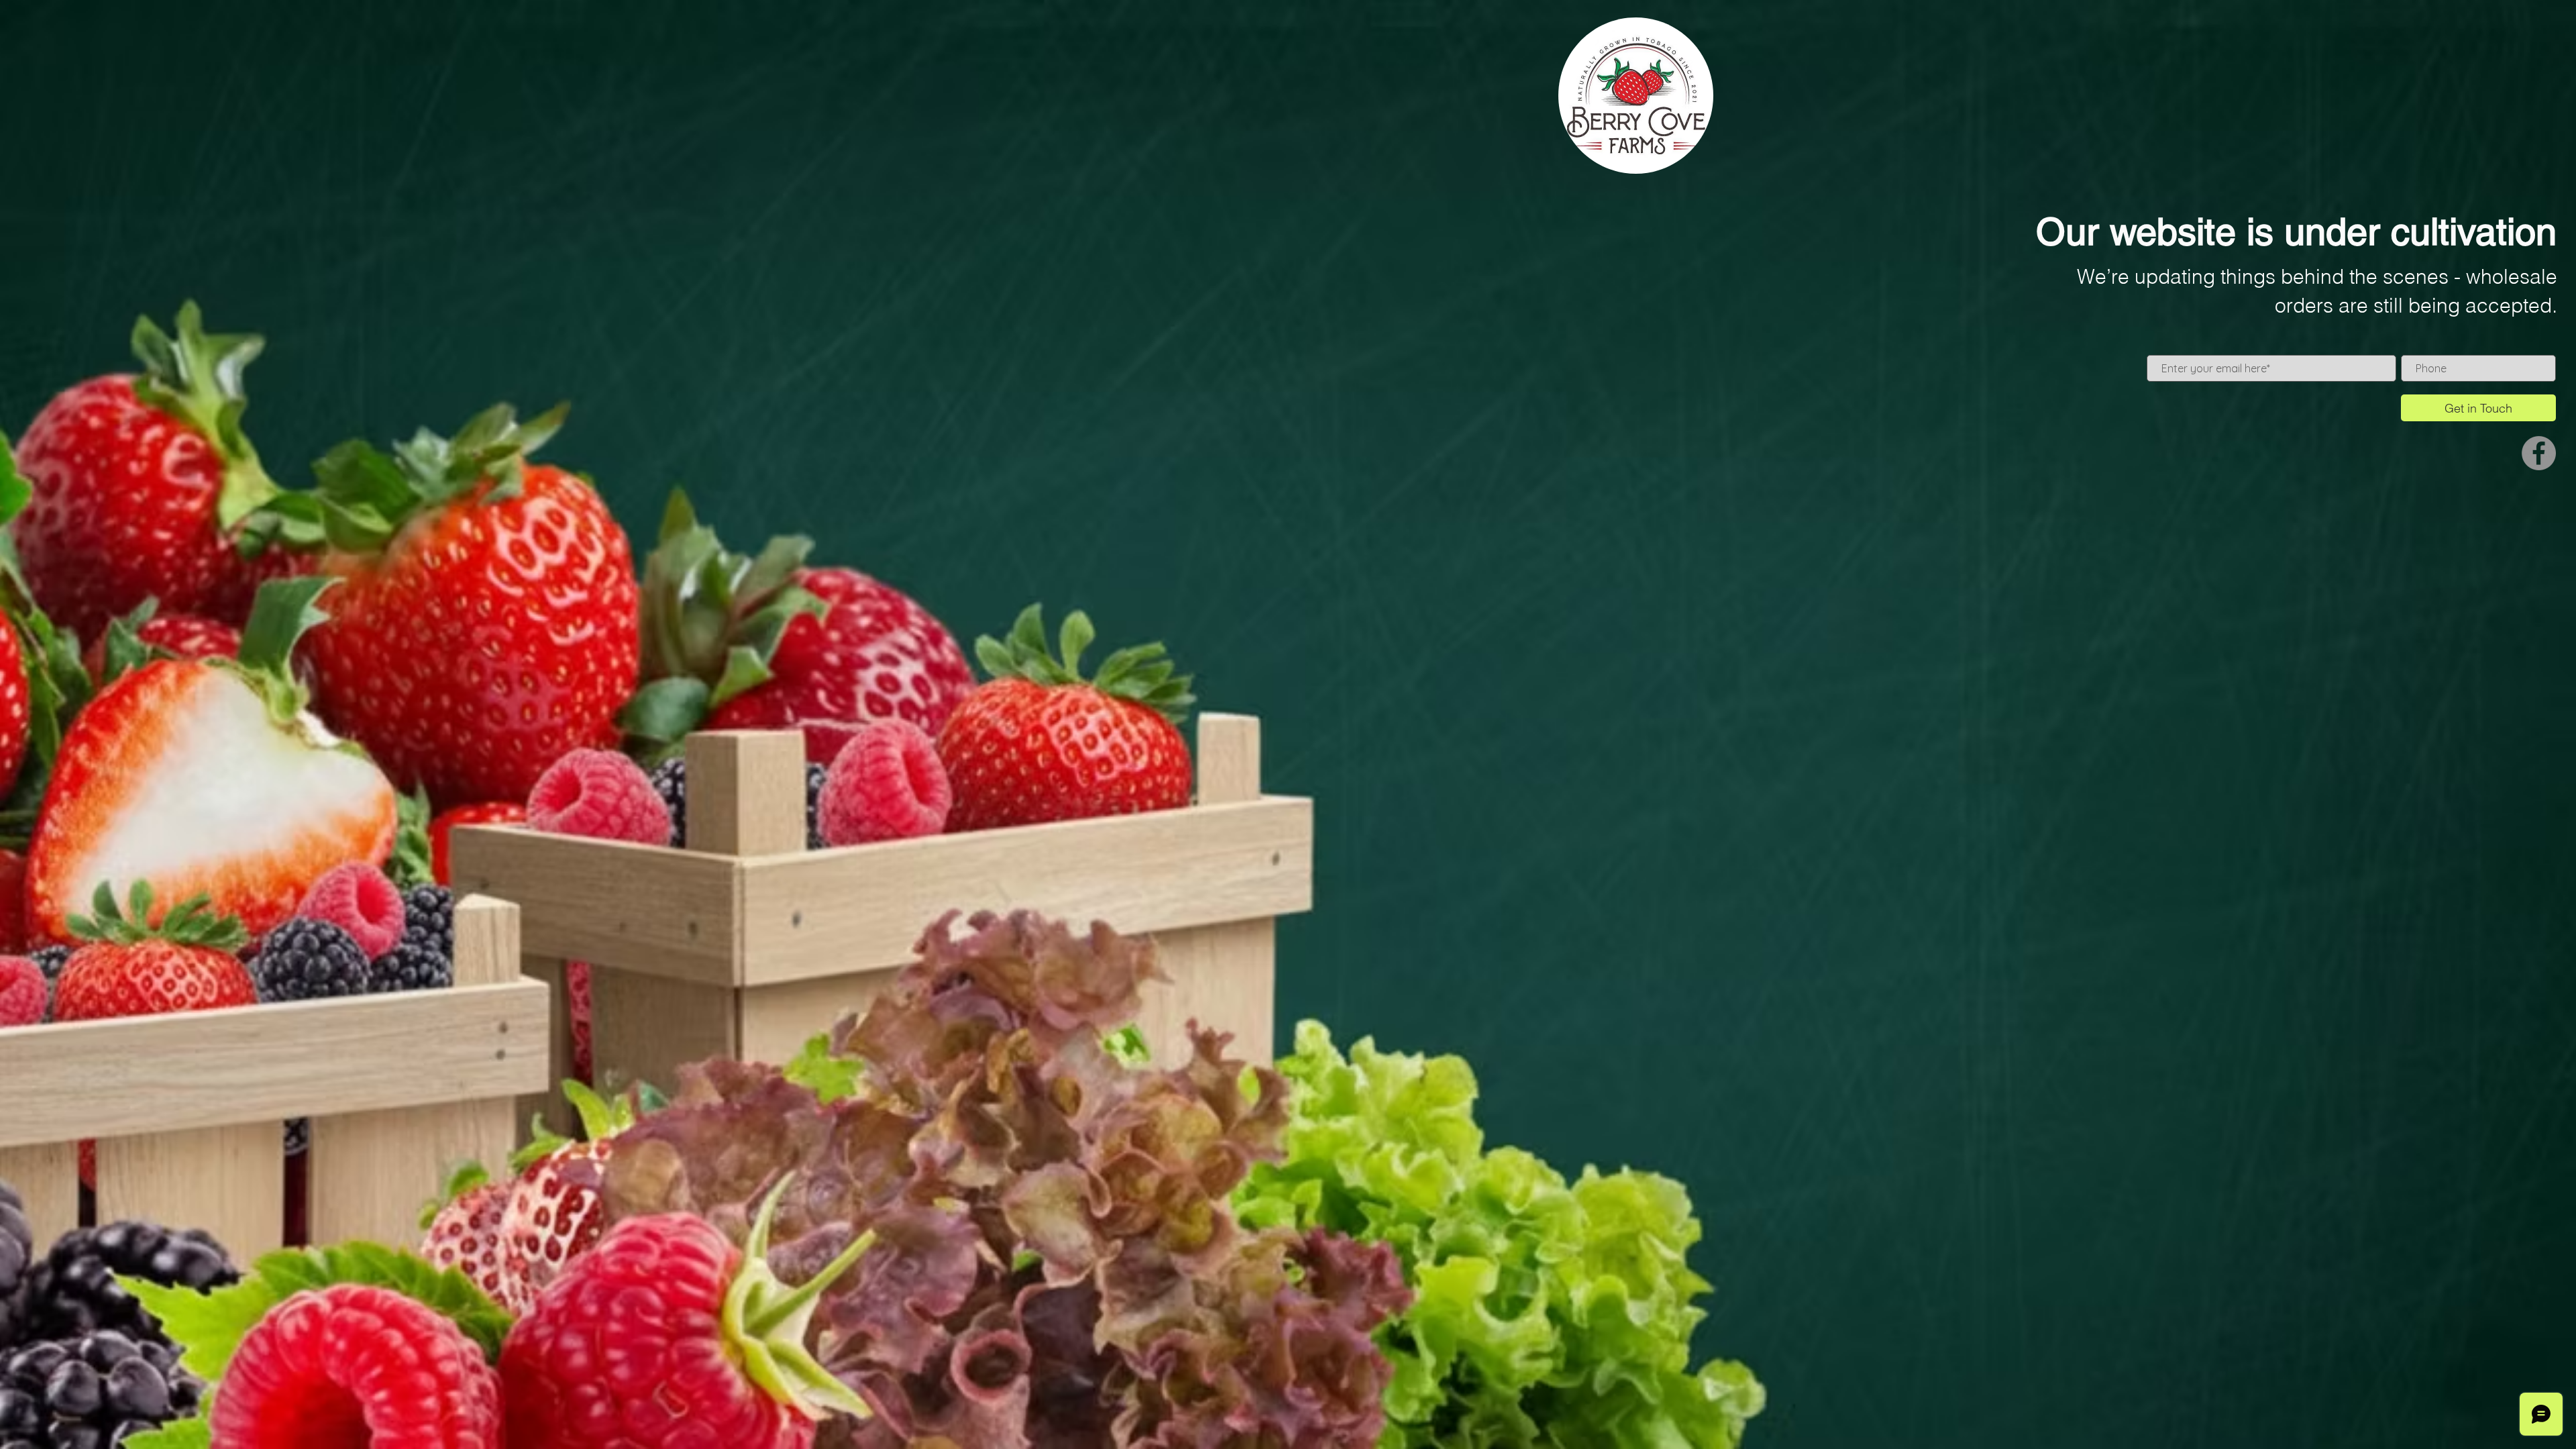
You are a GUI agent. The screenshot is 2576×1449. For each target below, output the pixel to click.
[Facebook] (2539, 453)
